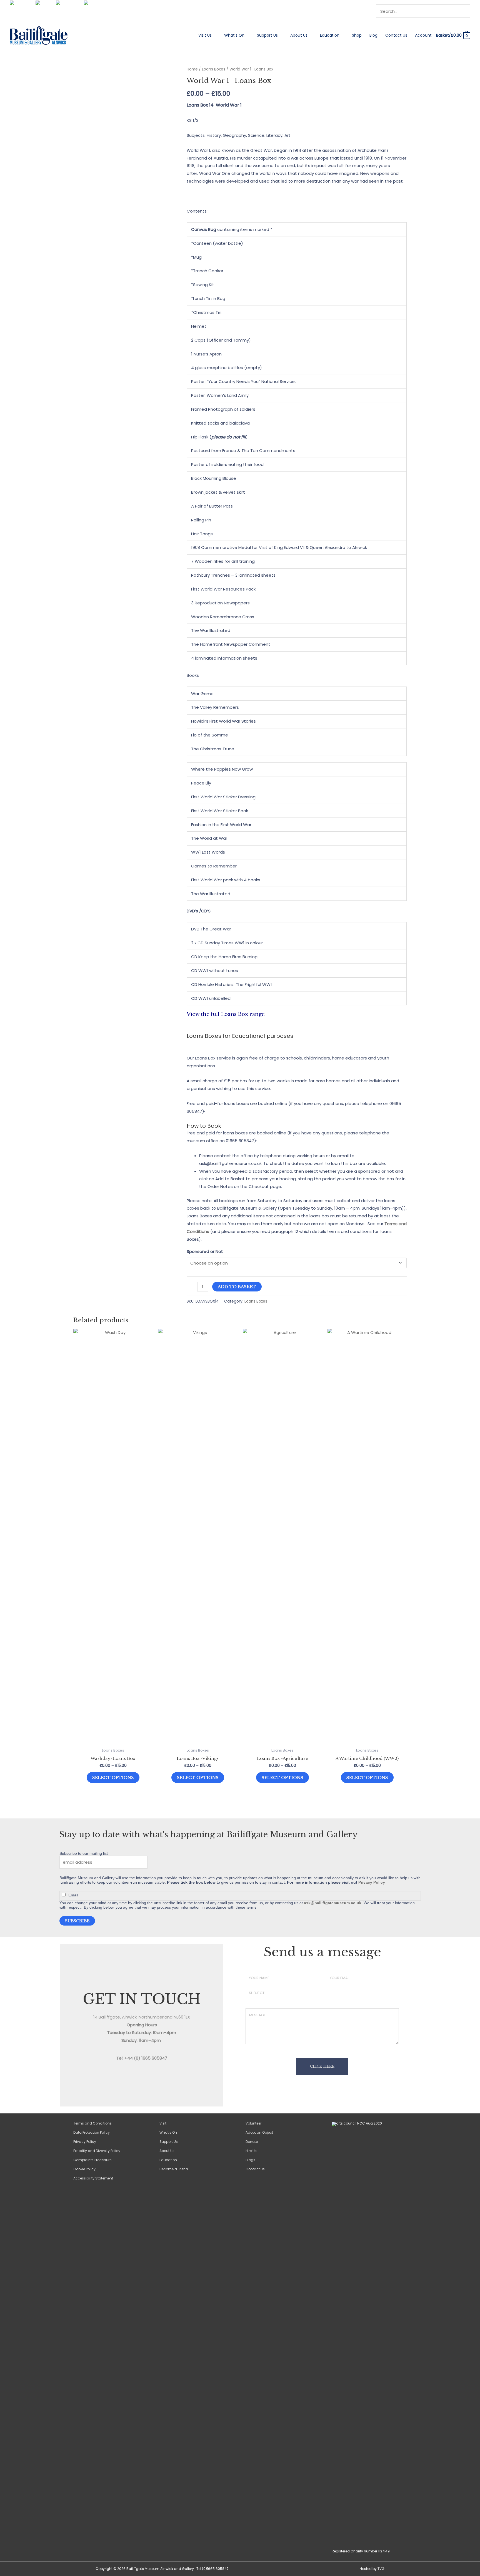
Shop (357, 35)
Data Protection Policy (92, 2132)
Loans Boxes (214, 69)
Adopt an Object (259, 2132)
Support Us (267, 35)
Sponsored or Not (205, 1251)
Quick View (113, 1740)
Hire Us (251, 2151)
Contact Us (396, 35)
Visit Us (205, 35)
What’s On (234, 35)
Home (192, 69)
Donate (252, 2142)
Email (73, 1895)
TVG (381, 2569)
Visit (163, 2123)
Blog (373, 35)
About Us (299, 35)
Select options (113, 1778)
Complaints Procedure (92, 2160)
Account (423, 35)
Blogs (250, 2160)
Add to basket (237, 1287)
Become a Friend (174, 2169)
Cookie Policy (84, 2169)
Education (330, 35)
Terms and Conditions (92, 2123)
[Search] (467, 11)
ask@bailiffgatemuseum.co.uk (333, 1903)
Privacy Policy (372, 1882)
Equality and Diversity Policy (97, 2151)
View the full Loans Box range (226, 1014)
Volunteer (253, 2123)
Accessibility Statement (93, 2178)
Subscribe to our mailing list (84, 1853)
